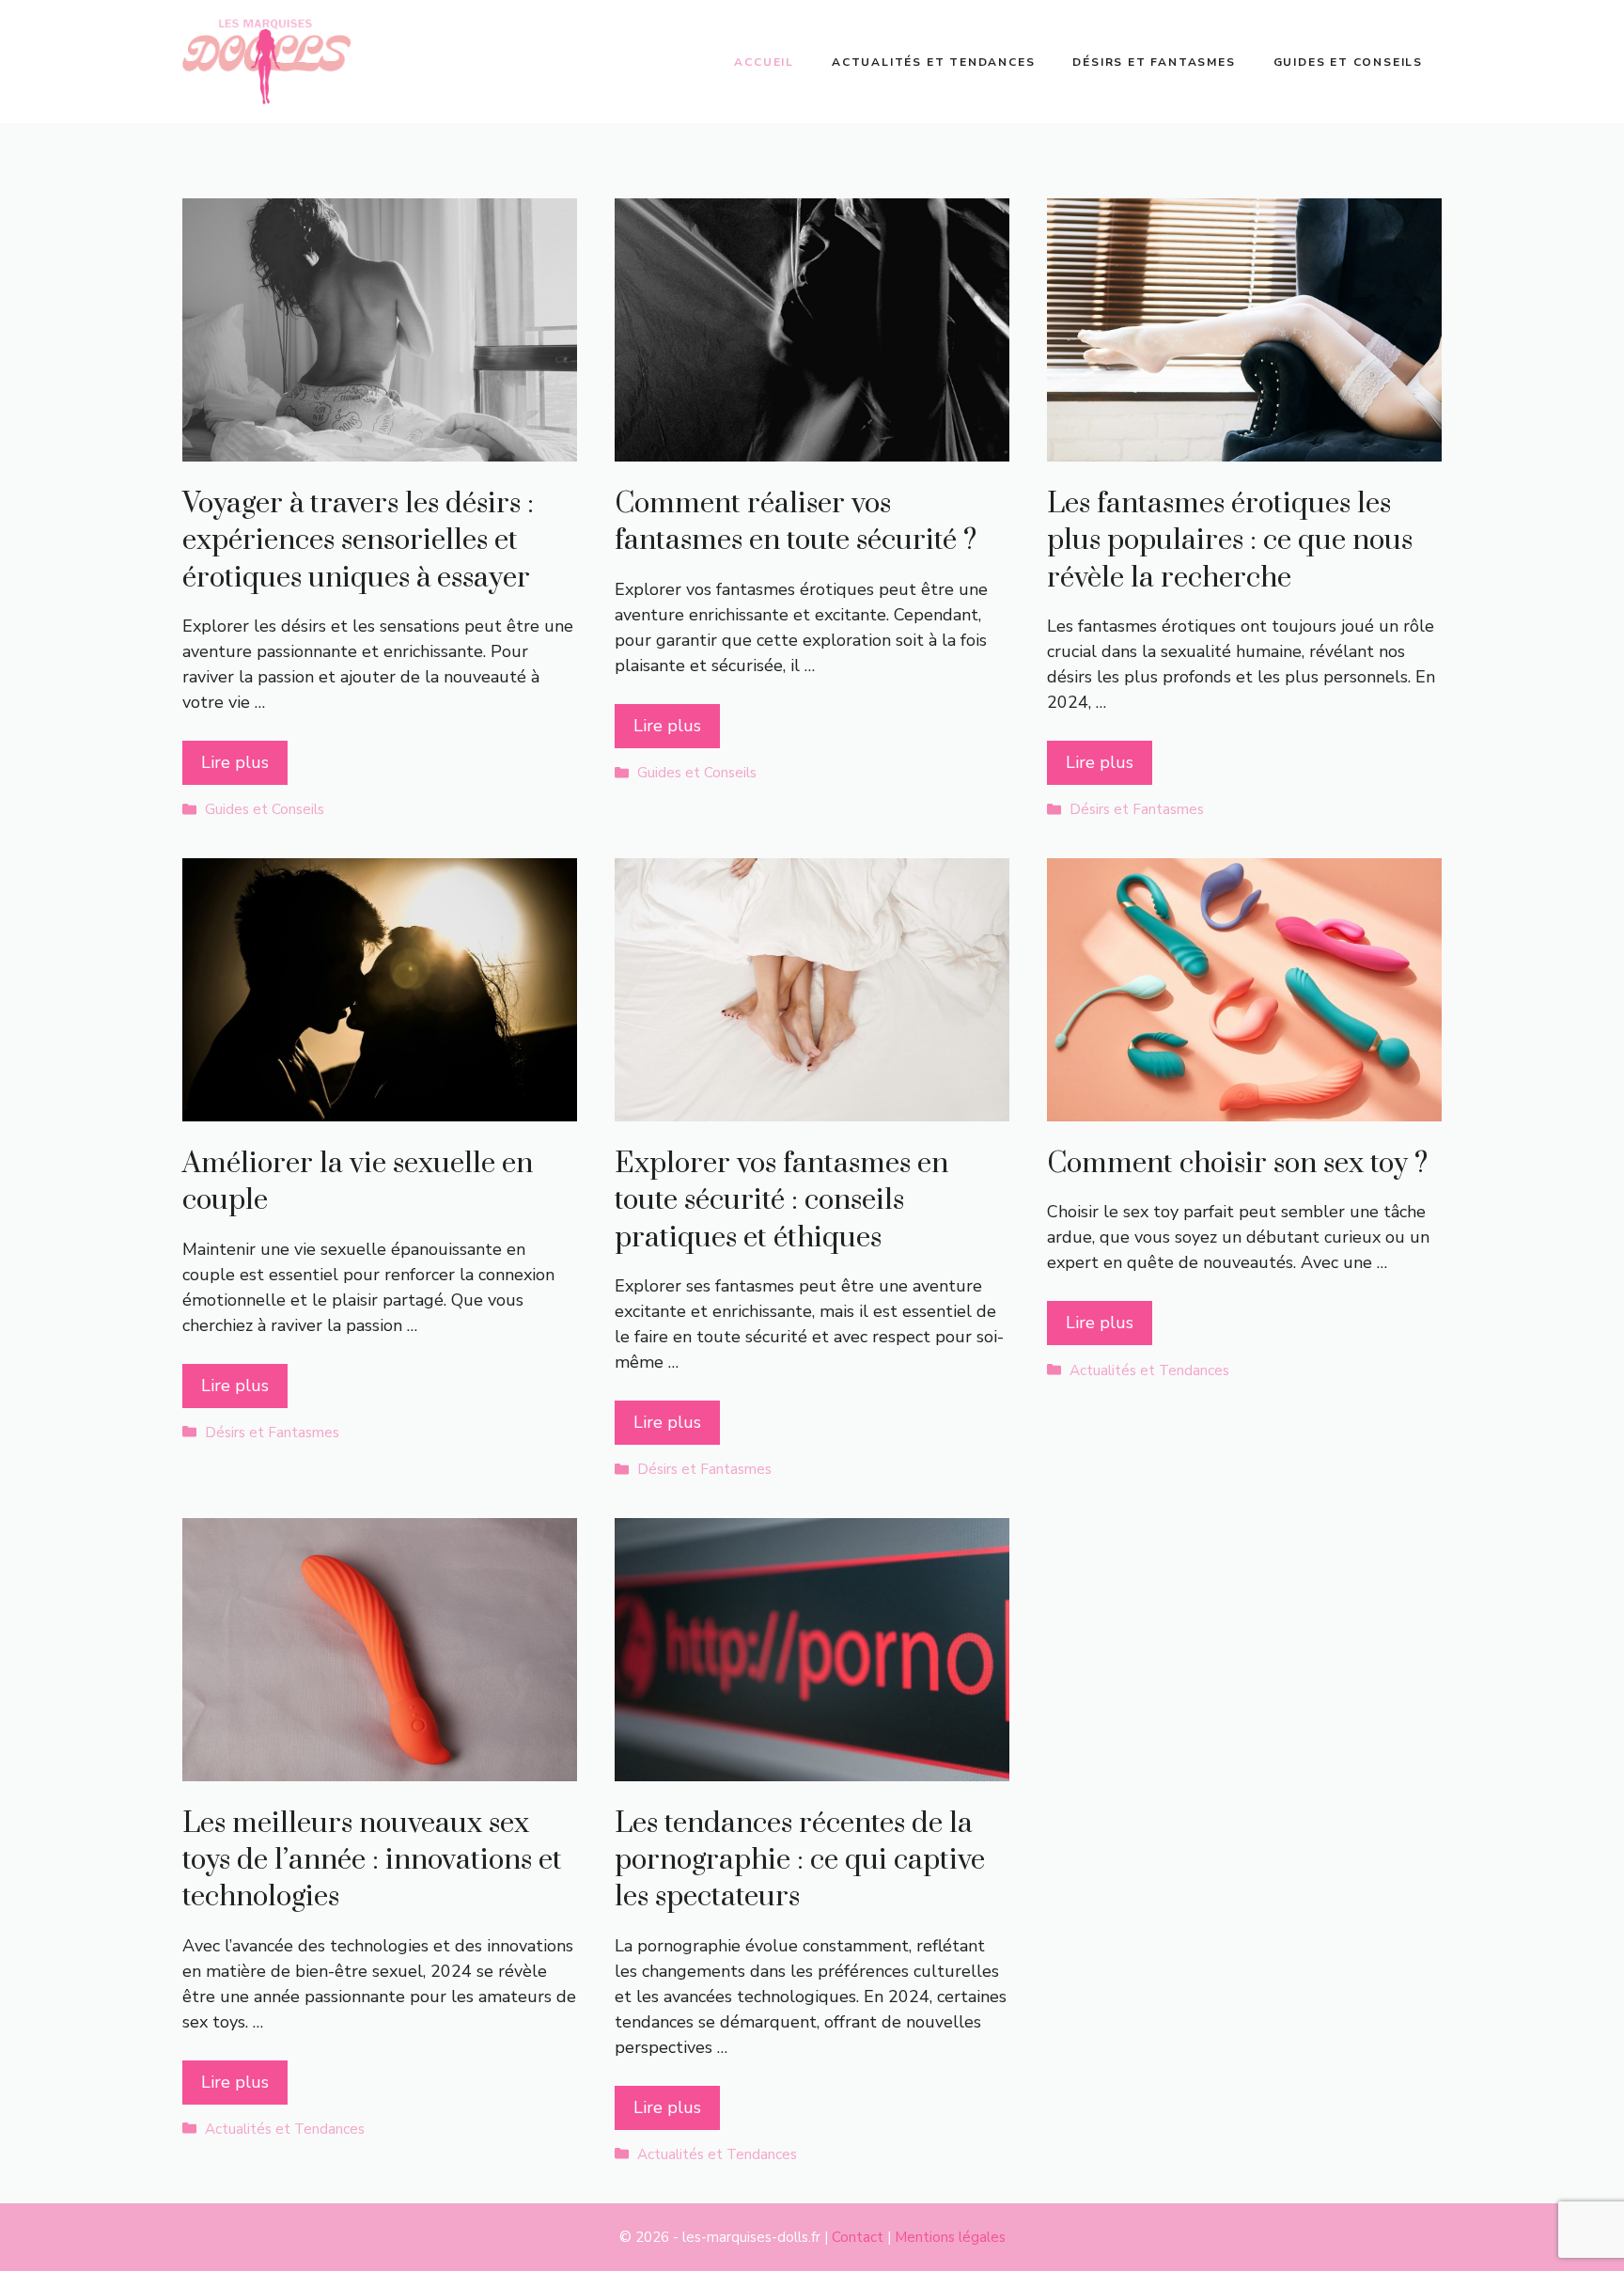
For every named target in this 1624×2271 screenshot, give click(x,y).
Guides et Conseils (1348, 62)
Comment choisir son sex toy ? (1237, 1164)
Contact (858, 2237)
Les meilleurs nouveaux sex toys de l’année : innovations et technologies (372, 1860)
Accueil (764, 62)
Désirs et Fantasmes (1154, 62)
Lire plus (235, 762)
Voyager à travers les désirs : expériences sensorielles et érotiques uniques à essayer (358, 540)
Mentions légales (950, 2237)
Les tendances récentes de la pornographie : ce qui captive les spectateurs (800, 1860)
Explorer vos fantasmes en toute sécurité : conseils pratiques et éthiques (781, 1200)
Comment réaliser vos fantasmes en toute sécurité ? (796, 522)
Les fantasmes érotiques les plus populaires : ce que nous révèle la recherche (1230, 540)
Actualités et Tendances (933, 62)
